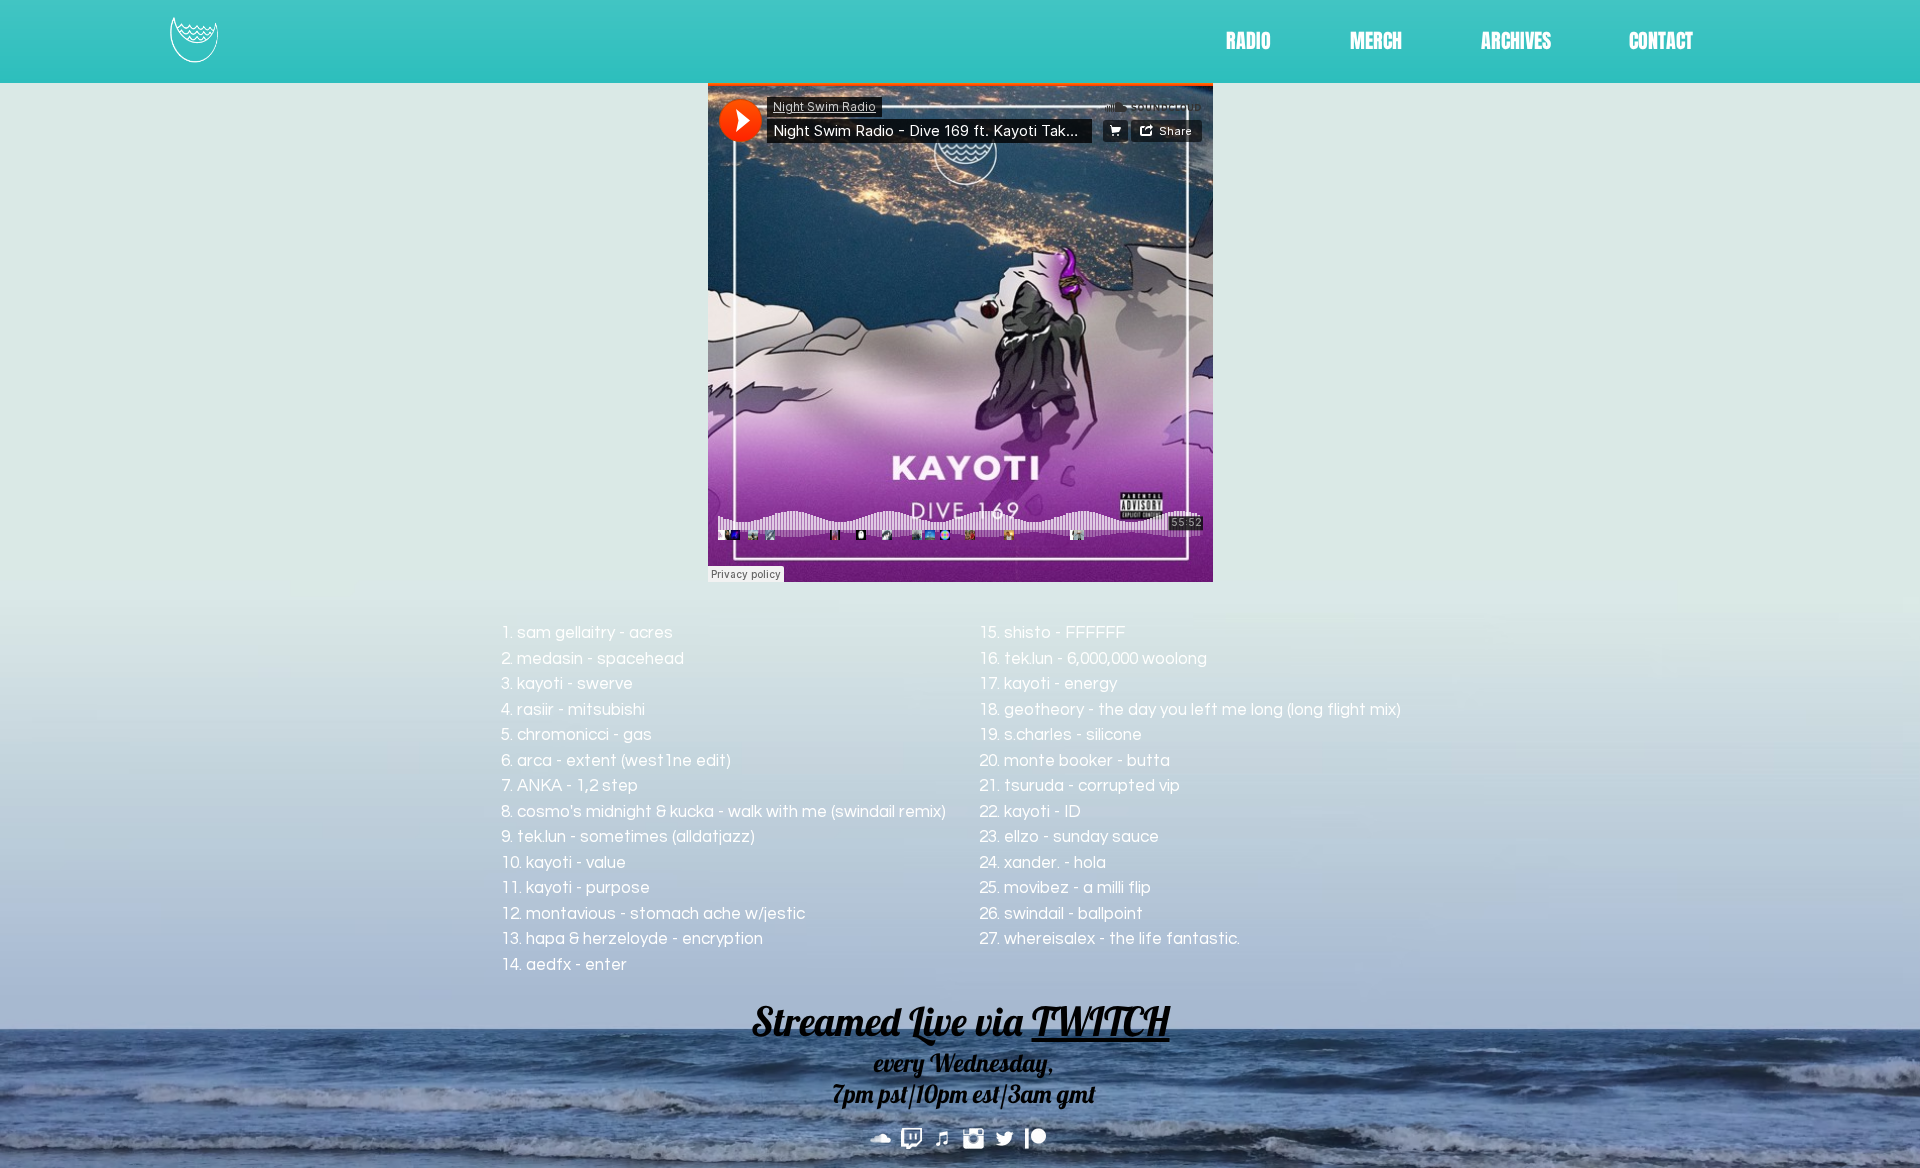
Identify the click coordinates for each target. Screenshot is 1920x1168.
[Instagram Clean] (973, 1138)
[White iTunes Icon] (942, 1138)
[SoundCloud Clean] (880, 1138)
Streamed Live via (960, 1021)
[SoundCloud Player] (960, 332)
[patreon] (1035, 1138)
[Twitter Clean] (1004, 1138)
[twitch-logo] (911, 1138)
